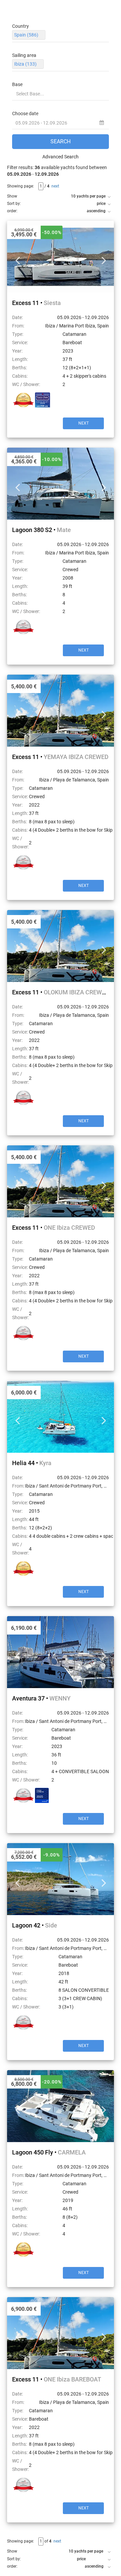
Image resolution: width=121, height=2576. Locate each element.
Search (61, 141)
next (55, 186)
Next (104, 257)
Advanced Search (61, 157)
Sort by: (14, 204)
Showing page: (21, 186)
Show (12, 196)
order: (12, 211)
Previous (17, 257)
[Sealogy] (42, 1795)
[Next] (61, 257)
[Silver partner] (24, 627)
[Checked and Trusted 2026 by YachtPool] (43, 400)
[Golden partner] (24, 400)
